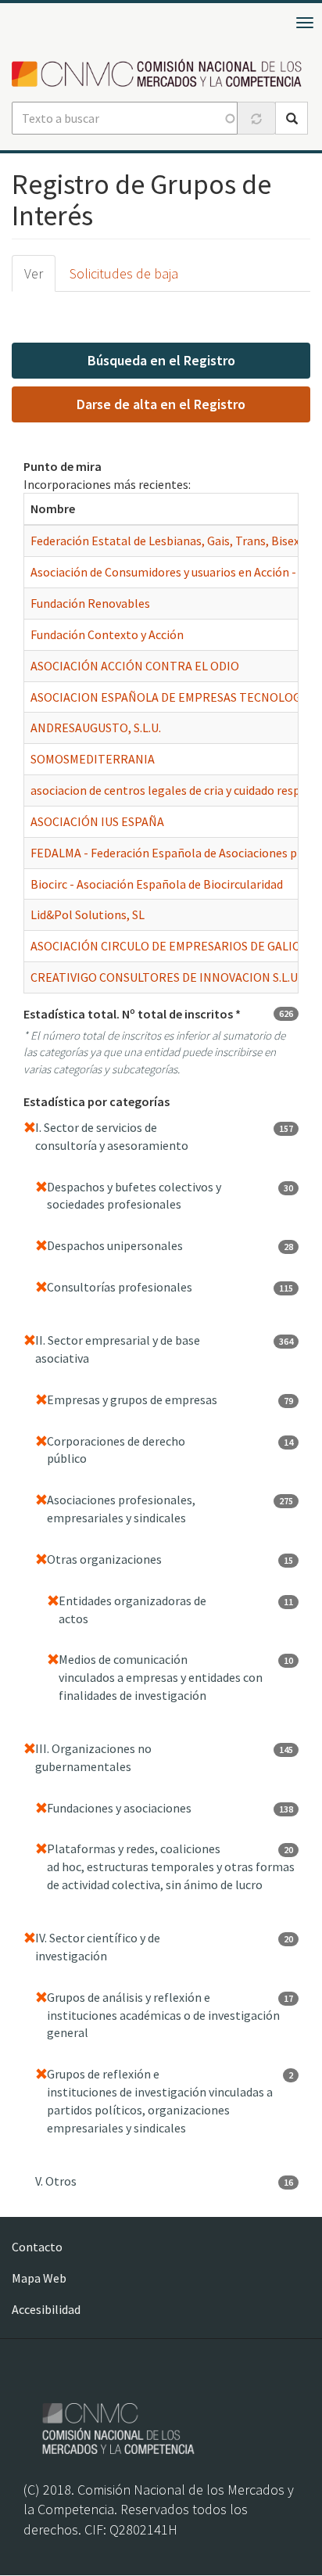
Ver (34, 273)
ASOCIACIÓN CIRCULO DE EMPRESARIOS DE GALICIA (170, 946)
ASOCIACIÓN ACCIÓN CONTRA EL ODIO (135, 666)
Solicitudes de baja (124, 273)
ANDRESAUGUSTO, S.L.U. (96, 728)
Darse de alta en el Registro (161, 404)
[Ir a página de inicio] (161, 74)
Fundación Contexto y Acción (107, 634)
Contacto (37, 2247)
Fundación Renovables (90, 603)
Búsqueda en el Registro (161, 360)
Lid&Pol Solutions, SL (88, 914)
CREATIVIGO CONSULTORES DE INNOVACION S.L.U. (165, 977)
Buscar (292, 118)
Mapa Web (39, 2278)
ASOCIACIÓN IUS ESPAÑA (97, 821)
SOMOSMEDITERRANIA (93, 759)
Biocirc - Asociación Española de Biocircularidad (157, 884)
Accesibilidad (46, 2309)
